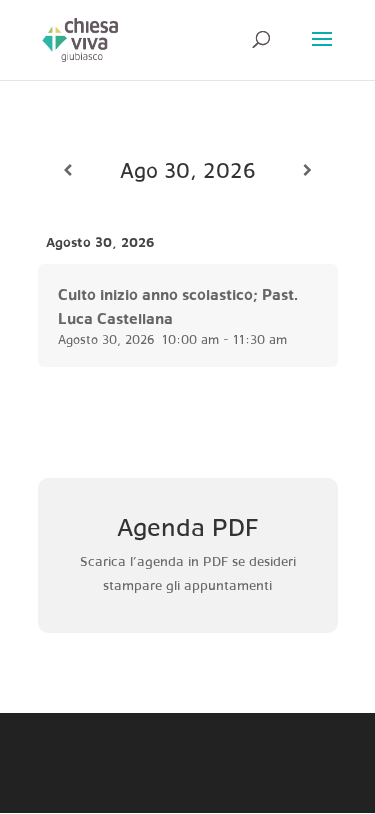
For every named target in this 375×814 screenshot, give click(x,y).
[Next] (308, 170)
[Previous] (68, 170)
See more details (86, 273)
